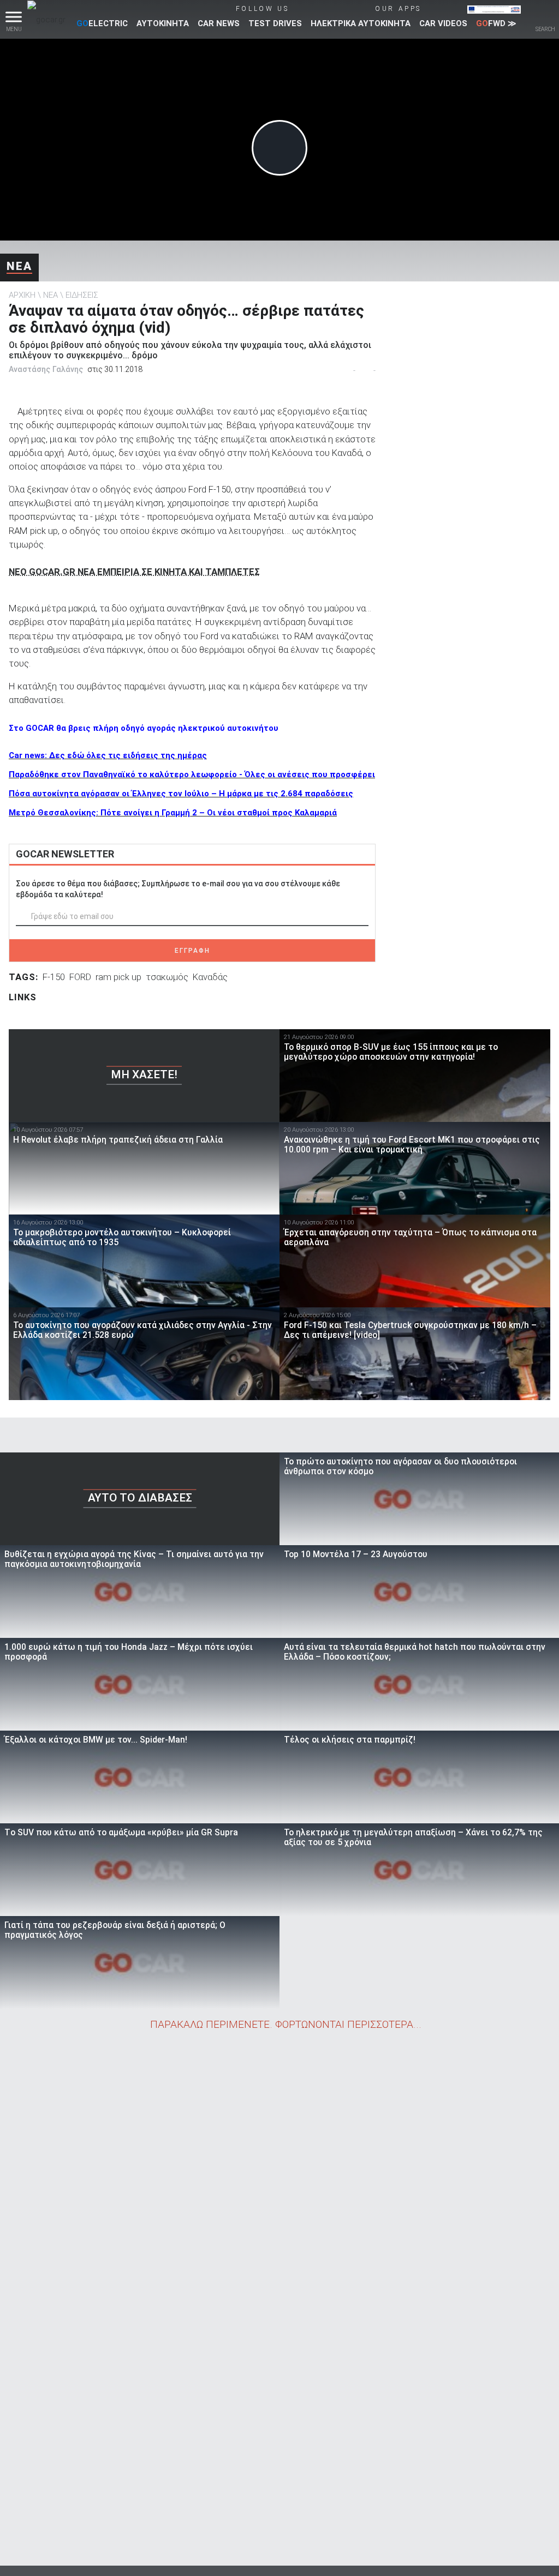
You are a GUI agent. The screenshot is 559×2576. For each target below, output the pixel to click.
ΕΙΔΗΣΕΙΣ (82, 295)
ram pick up (118, 977)
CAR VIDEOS (443, 23)
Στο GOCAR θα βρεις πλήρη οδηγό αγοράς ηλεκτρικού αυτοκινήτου (144, 728)
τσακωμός (167, 977)
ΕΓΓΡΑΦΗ (192, 951)
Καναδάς (210, 977)
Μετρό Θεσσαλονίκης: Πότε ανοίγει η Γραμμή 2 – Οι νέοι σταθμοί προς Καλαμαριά (173, 813)
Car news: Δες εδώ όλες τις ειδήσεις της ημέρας (108, 755)
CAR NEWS (219, 23)
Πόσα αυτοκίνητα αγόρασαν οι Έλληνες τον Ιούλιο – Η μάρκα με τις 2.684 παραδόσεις (181, 794)
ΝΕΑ (19, 266)
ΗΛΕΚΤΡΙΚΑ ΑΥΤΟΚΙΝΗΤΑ (361, 23)
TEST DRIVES (275, 23)
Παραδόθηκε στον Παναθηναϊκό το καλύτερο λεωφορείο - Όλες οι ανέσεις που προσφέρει (192, 774)
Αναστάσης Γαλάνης (46, 369)
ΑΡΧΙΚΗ (22, 295)
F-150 (54, 977)
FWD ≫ (496, 23)
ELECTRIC (102, 23)
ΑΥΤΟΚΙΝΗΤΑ (163, 23)
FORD (80, 977)
